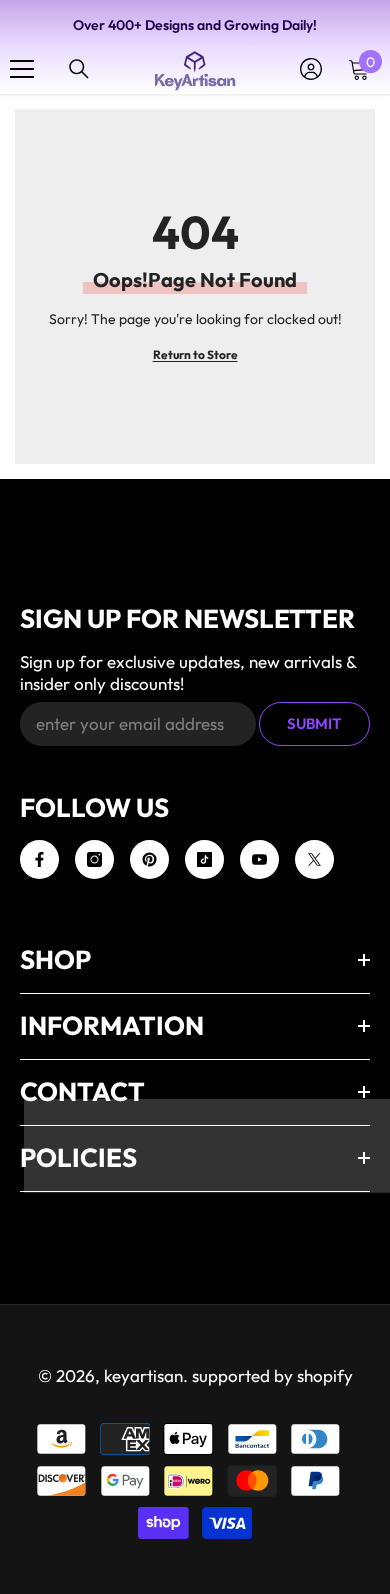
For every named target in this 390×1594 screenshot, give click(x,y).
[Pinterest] (149, 859)
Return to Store (195, 354)
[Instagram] (94, 859)
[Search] (79, 69)
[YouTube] (259, 859)
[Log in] (311, 69)
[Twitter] (314, 859)
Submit (314, 723)
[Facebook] (39, 859)
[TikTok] (204, 859)
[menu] (22, 69)
